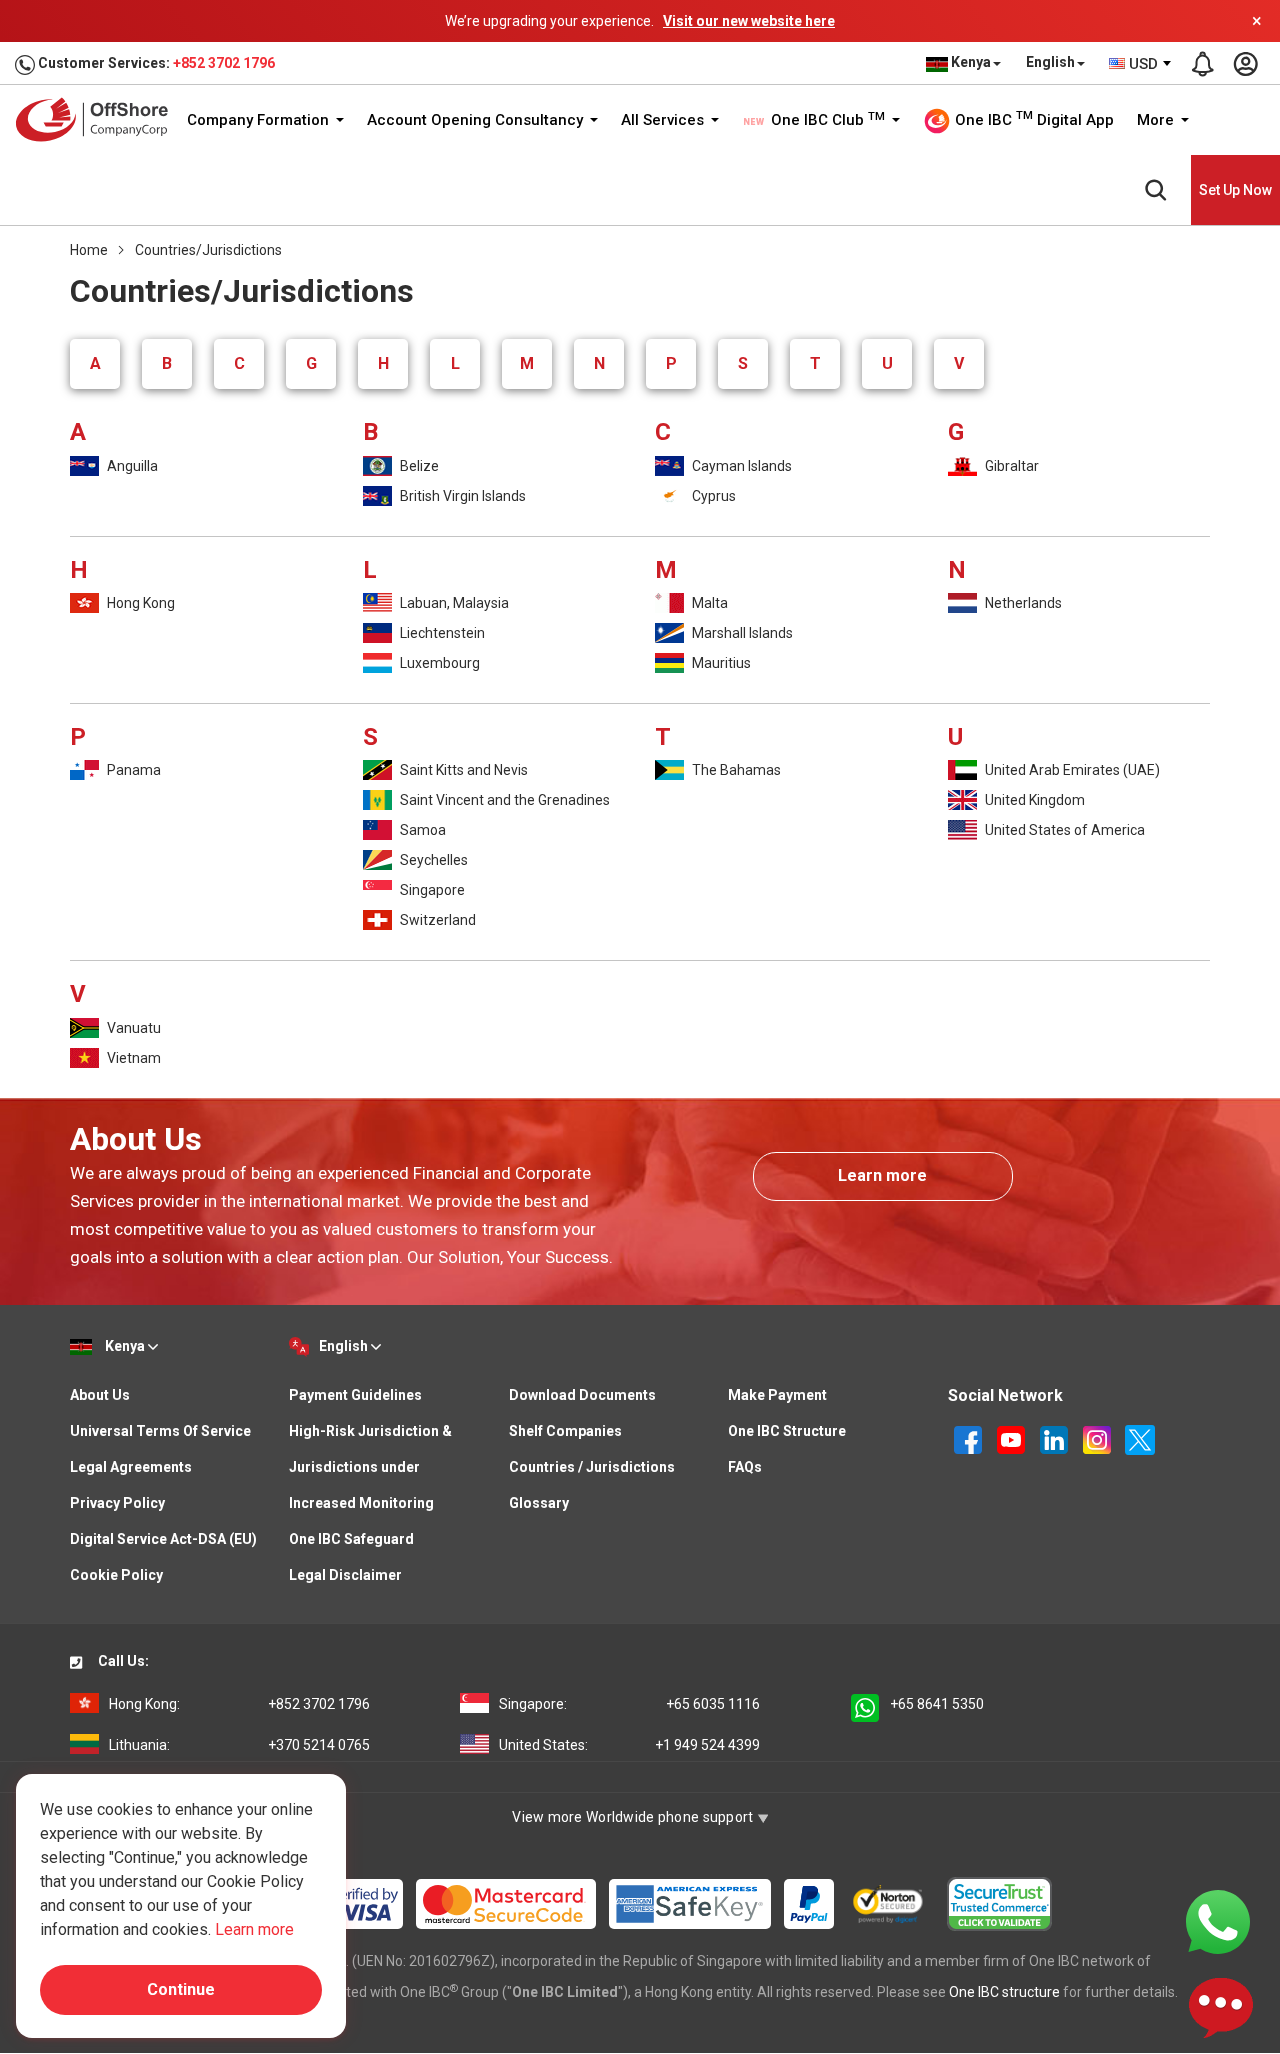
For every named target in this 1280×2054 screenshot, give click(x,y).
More (1157, 120)
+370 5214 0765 (239, 1745)
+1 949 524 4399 (629, 1745)
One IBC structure (1004, 1992)
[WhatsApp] (1218, 1921)
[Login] (1245, 64)
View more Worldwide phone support (634, 1817)
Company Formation (260, 120)
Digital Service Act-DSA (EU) (163, 1539)
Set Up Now (1235, 190)
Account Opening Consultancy (477, 120)
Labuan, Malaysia (453, 603)
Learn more (882, 1175)
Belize (418, 466)
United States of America (1063, 830)
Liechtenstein (441, 633)
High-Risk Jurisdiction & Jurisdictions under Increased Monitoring (370, 1467)
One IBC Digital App (1032, 119)
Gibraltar (1010, 466)
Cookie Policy (116, 1575)
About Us (100, 1395)
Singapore (431, 890)
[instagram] (1098, 1438)
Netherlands (1022, 603)
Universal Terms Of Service (160, 1431)
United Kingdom (1033, 800)
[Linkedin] (1055, 1438)
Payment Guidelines (355, 1395)
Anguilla (131, 466)
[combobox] (1141, 64)
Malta (708, 603)
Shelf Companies (565, 1431)
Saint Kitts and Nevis (462, 770)
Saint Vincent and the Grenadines (503, 800)
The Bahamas (735, 770)
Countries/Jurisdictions (208, 250)
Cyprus (712, 496)
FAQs (745, 1467)
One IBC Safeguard (351, 1539)
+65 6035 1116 (629, 1704)
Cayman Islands (740, 466)
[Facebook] (969, 1438)
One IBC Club (826, 120)
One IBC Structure (787, 1431)
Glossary (539, 1503)
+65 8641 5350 (937, 1704)
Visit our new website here (749, 21)
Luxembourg (438, 663)
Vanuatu (132, 1028)
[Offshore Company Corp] (98, 119)
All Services (664, 120)
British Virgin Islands (461, 496)
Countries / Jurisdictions (592, 1467)
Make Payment (777, 1395)
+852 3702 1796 (224, 63)
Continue (181, 1989)
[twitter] (1140, 1438)
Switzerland (436, 920)
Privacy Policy (117, 1503)
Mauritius (720, 663)
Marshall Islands (741, 633)
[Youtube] (1012, 1438)
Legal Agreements (131, 1467)
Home (89, 250)
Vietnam (132, 1058)
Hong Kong (139, 603)
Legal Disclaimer (345, 1575)
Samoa (421, 830)
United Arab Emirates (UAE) (1071, 770)
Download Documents (582, 1395)
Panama (132, 770)
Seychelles (432, 860)
